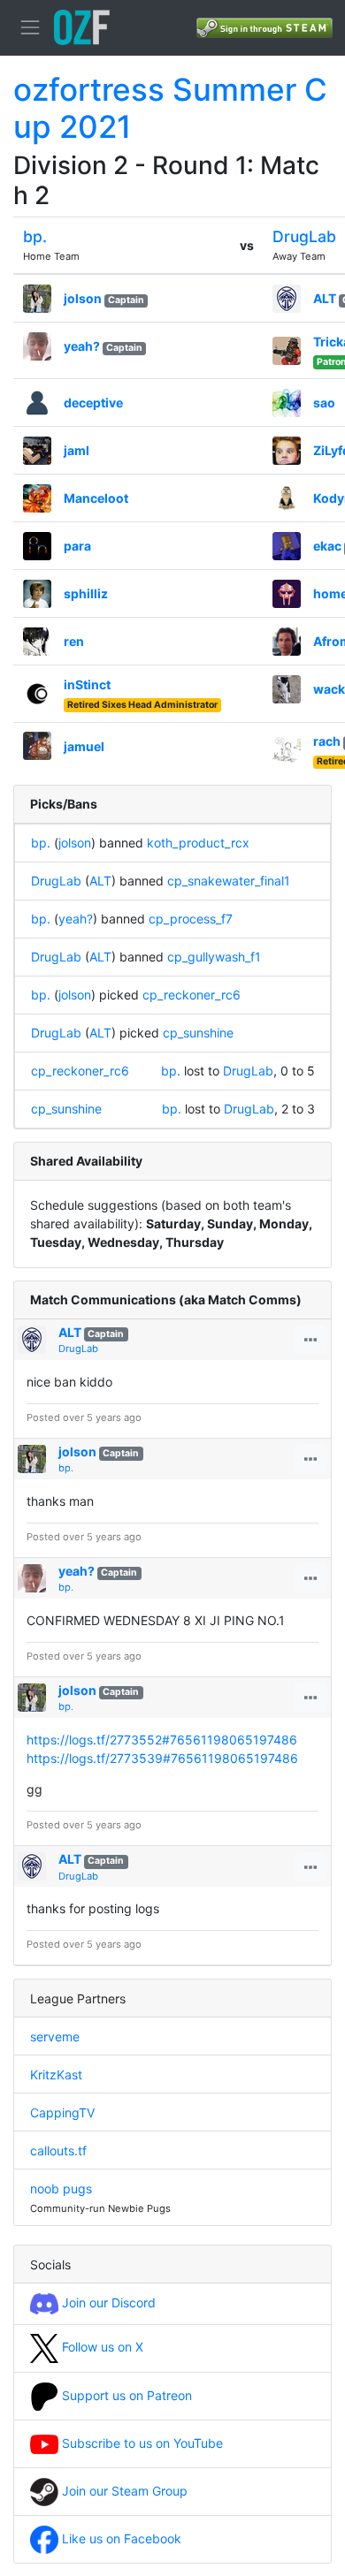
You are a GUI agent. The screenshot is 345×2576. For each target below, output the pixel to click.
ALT (325, 298)
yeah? (82, 346)
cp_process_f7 (191, 919)
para (77, 546)
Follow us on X (101, 2347)
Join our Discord (107, 2302)
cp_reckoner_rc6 (192, 995)
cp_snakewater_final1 (229, 881)
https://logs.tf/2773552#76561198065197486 (162, 1740)
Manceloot (96, 498)
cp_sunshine (198, 1033)
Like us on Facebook (120, 2538)
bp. (35, 236)
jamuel (84, 746)
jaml (77, 450)
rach (327, 741)
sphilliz (86, 593)
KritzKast (56, 2074)
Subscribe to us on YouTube (141, 2443)
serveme (55, 2036)
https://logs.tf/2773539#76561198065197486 (162, 1758)
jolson (83, 298)
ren (74, 641)
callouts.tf (58, 2150)
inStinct (87, 684)
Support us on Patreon (125, 2395)
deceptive (93, 403)
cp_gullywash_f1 (214, 957)
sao (324, 403)
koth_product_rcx (198, 843)
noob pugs (61, 2188)
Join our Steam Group (123, 2491)
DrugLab (304, 236)
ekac (327, 546)
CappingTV (62, 2112)
